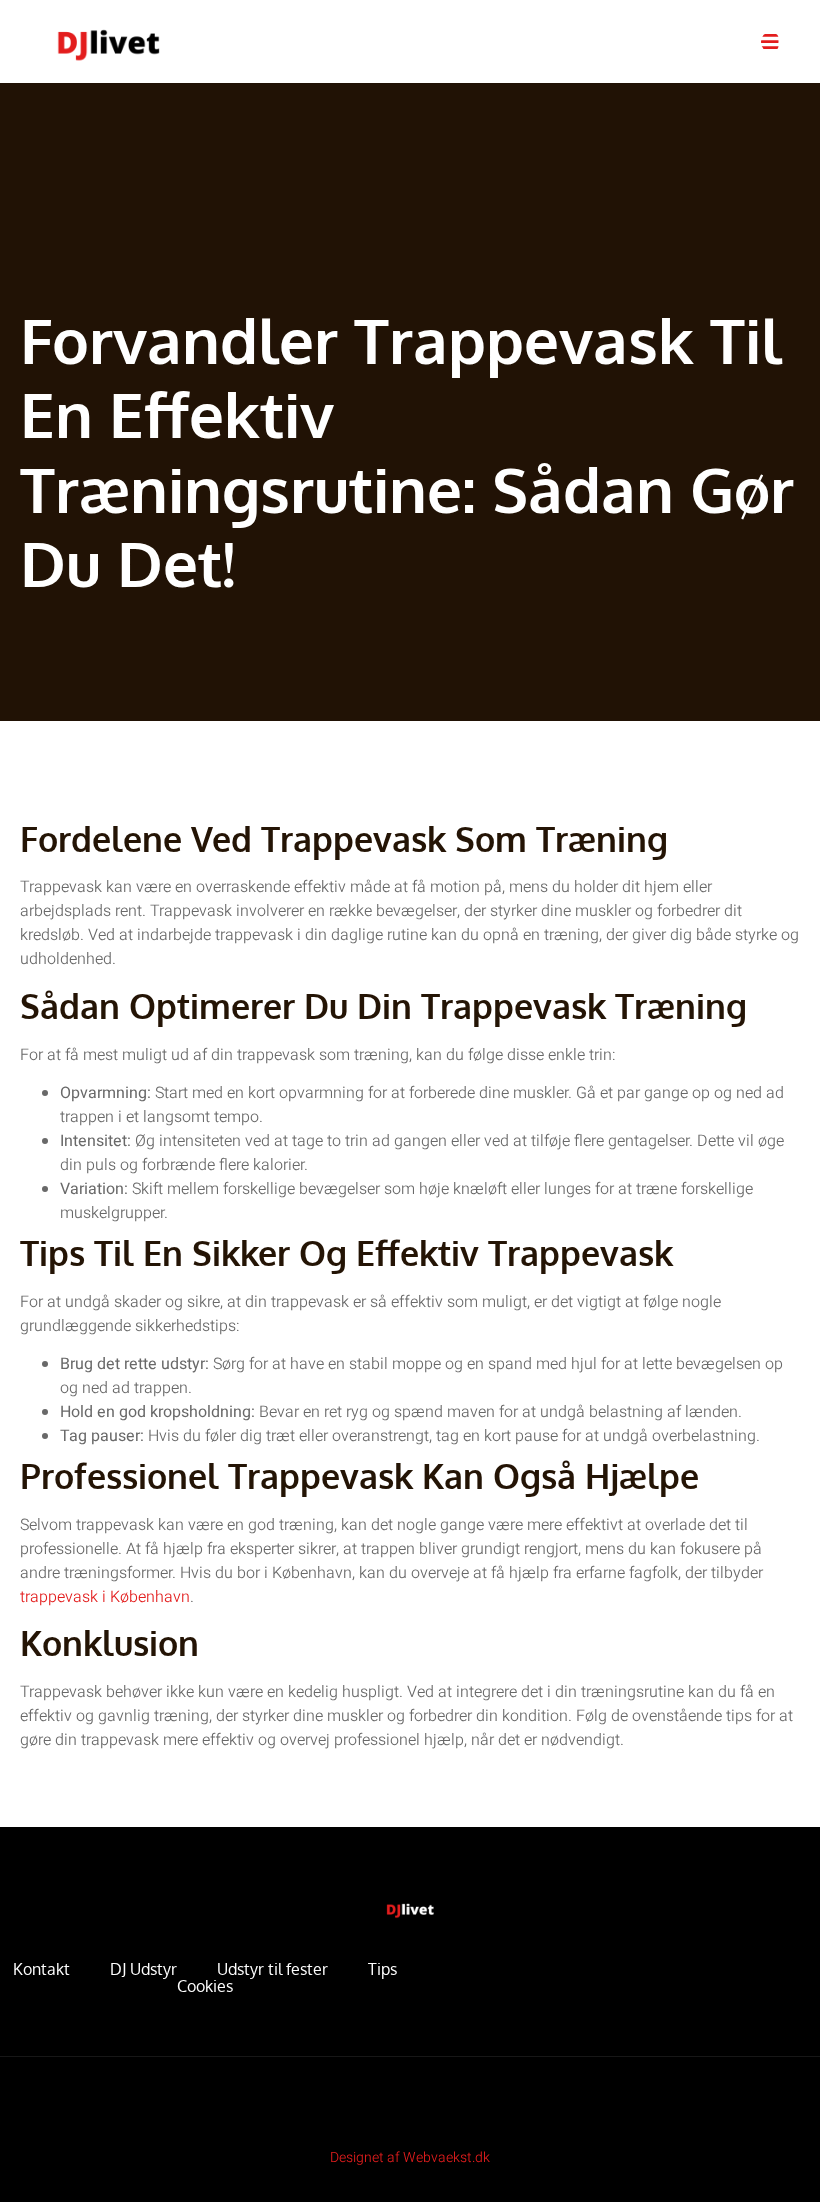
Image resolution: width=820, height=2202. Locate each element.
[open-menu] (770, 42)
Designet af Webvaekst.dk (410, 2157)
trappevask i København (105, 1597)
